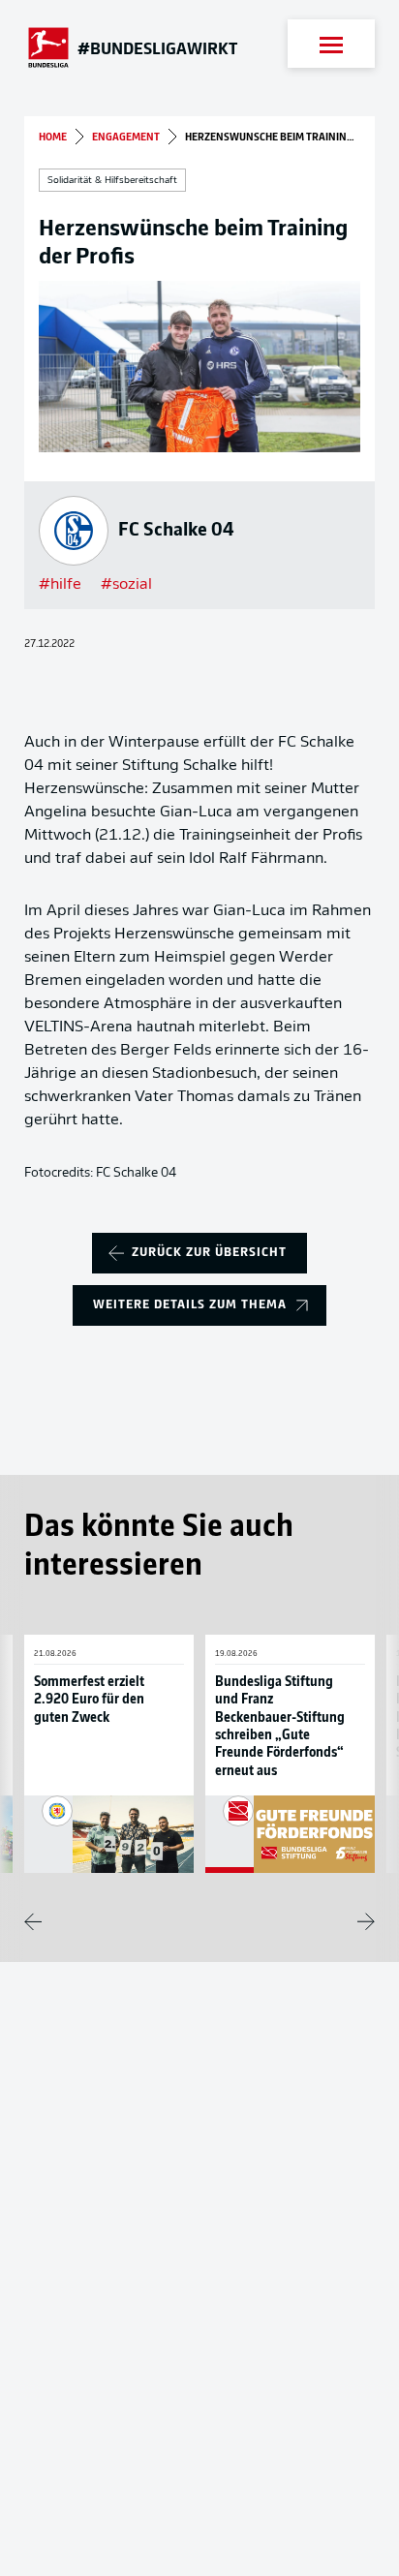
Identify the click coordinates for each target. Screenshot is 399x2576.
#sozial (126, 585)
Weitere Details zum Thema (190, 1305)
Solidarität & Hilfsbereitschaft (112, 181)
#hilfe (60, 585)
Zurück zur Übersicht (209, 1253)
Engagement (126, 138)
